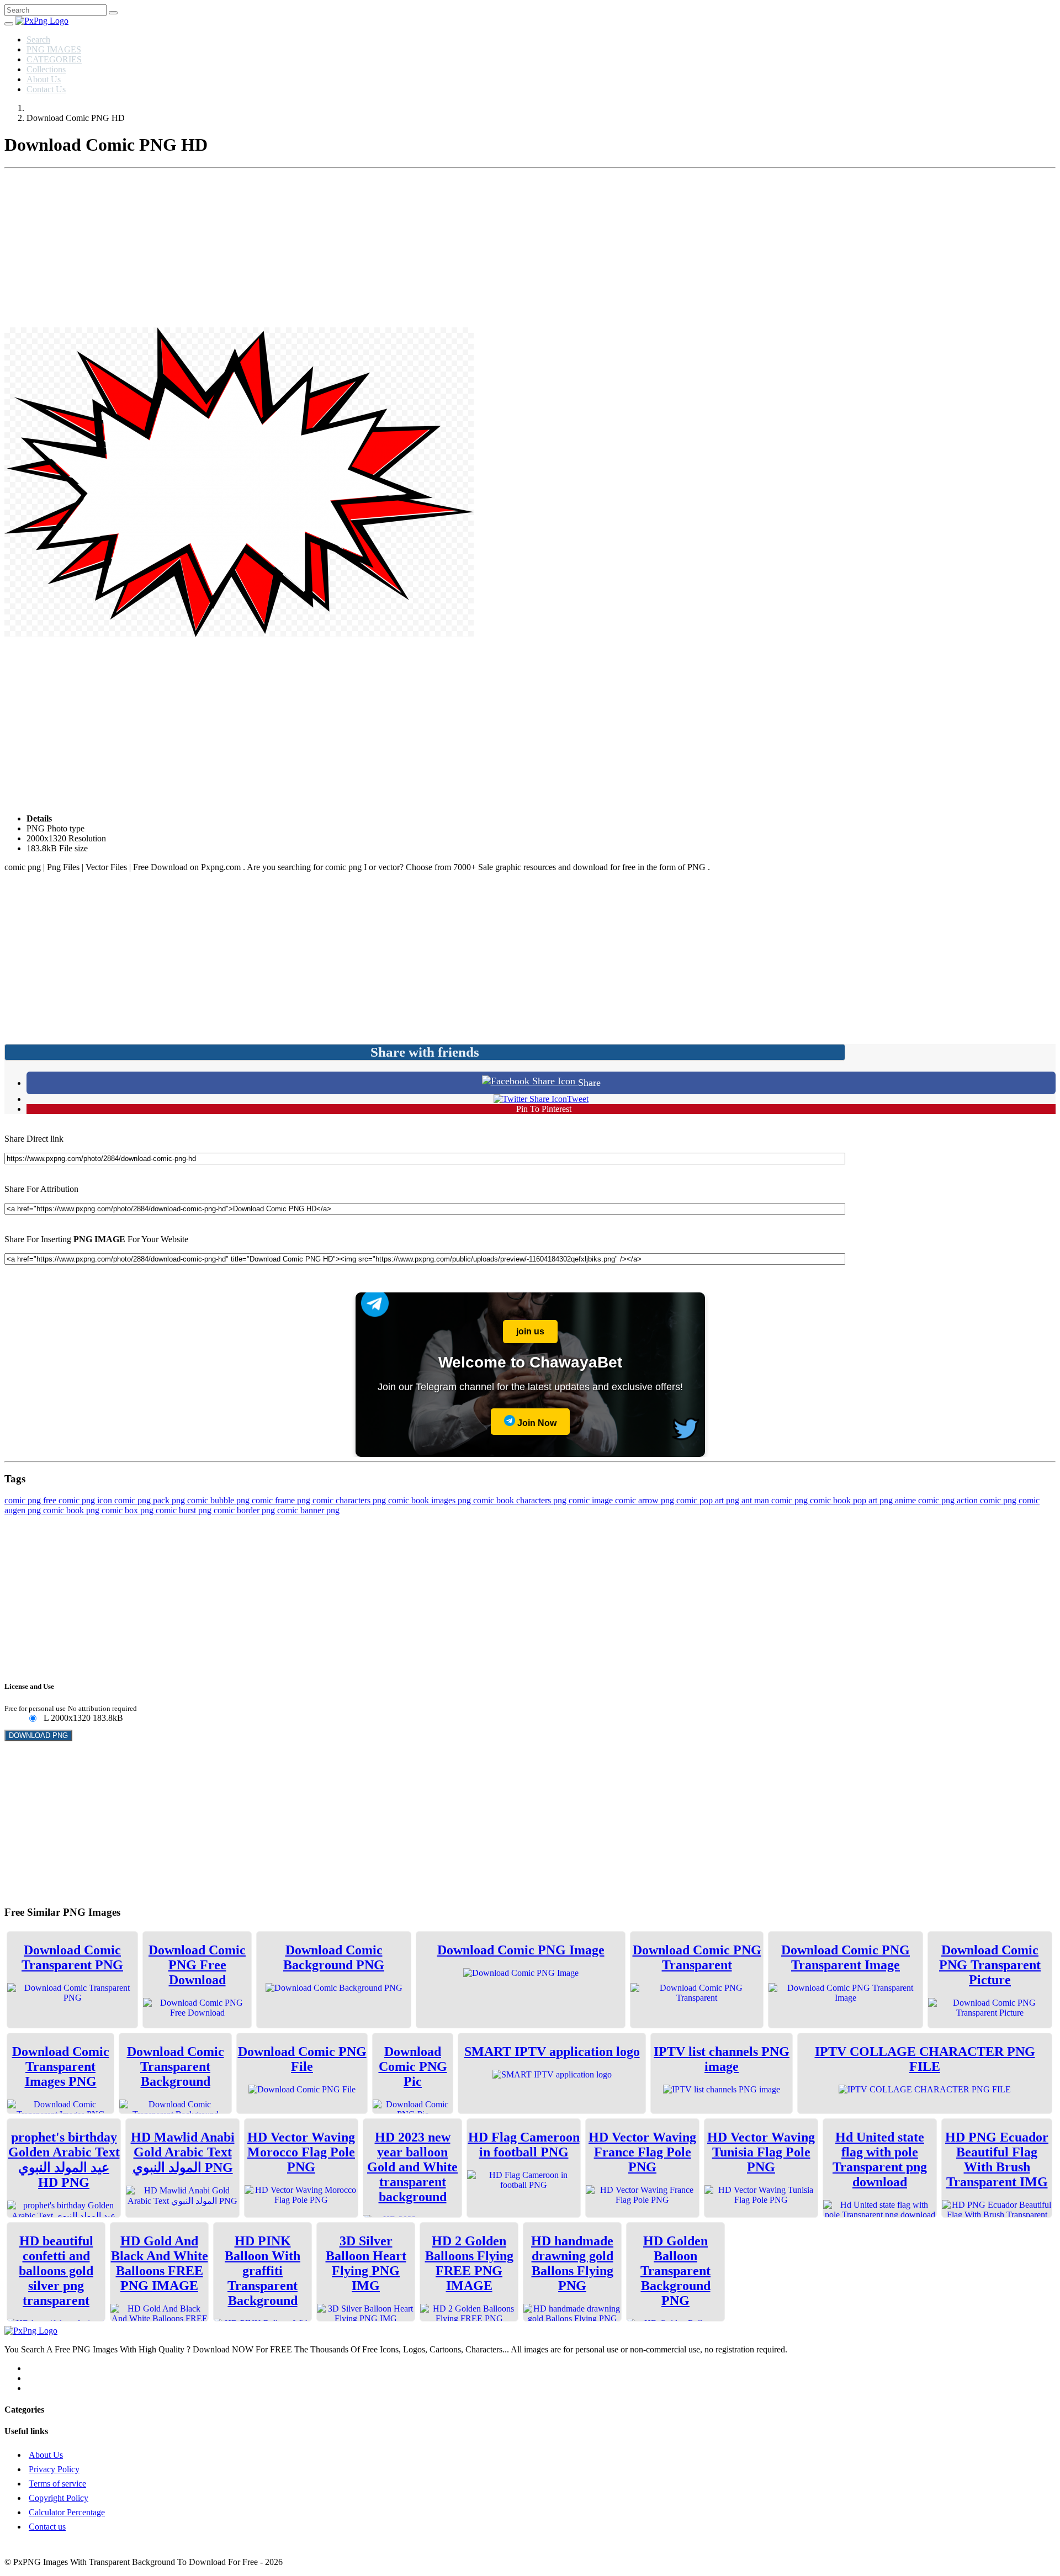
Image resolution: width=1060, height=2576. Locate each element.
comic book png (72, 1510)
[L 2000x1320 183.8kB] (32, 1719)
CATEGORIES (54, 59)
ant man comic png (776, 1500)
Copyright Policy (59, 2498)
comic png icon (86, 1500)
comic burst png (185, 1510)
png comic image (584, 1500)
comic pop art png (709, 1500)
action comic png (988, 1500)
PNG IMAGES (54, 49)
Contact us (47, 2527)
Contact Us (46, 89)
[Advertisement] (530, 250)
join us (530, 1331)
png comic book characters (505, 1500)
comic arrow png (646, 1500)
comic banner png (308, 1510)
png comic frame (267, 1500)
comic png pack (143, 1500)
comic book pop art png (852, 1500)
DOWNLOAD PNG (38, 1735)
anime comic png (926, 1500)
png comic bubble (204, 1500)
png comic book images (415, 1500)
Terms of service (57, 2484)
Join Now (536, 1423)
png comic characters (335, 1500)
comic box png (129, 1510)
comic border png (245, 1510)
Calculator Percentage (67, 2512)
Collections (46, 69)
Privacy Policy (54, 2469)
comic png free (31, 1500)
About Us (44, 79)
